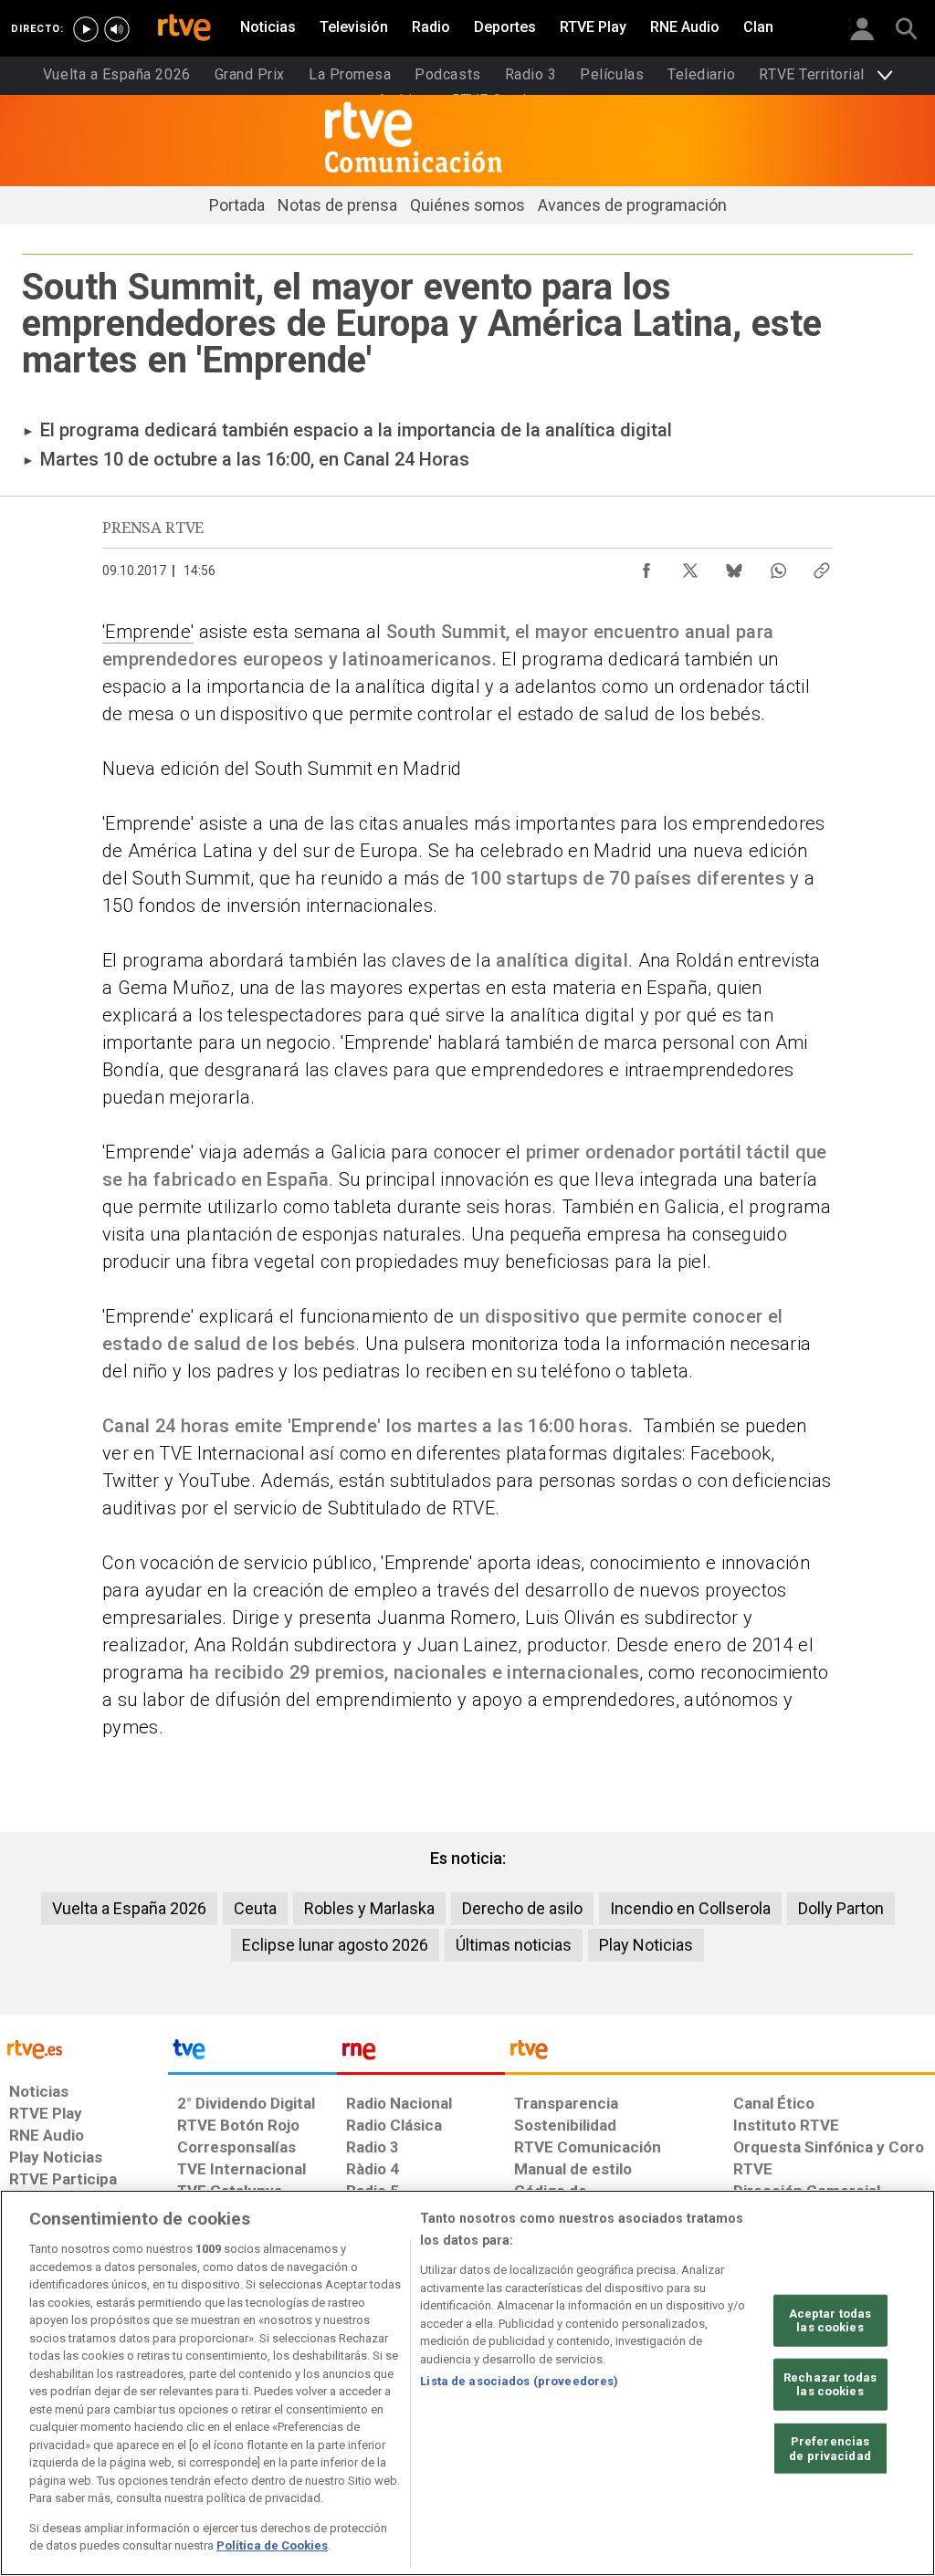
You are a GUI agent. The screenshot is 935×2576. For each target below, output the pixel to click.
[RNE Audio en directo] (117, 29)
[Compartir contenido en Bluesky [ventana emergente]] (734, 566)
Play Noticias (646, 1945)
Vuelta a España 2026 (129, 1908)
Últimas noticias (514, 1945)
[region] (467, 2383)
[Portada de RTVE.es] (184, 29)
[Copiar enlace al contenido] (822, 566)
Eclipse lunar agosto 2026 (335, 1945)
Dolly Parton (841, 1908)
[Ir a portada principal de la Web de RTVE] (84, 2048)
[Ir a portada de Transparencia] (720, 2054)
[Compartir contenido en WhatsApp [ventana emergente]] (778, 566)
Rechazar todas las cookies (830, 2385)
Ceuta (255, 1908)
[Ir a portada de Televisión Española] (252, 2054)
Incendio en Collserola (690, 1908)
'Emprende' (148, 632)
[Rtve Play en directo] (86, 29)
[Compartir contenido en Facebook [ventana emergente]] (646, 566)
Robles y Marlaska (369, 1908)
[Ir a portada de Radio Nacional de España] (421, 2054)
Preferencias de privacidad (830, 2449)
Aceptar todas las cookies (830, 2320)
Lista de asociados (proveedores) (519, 2381)
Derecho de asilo (522, 1908)
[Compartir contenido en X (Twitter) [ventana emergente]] (690, 566)
